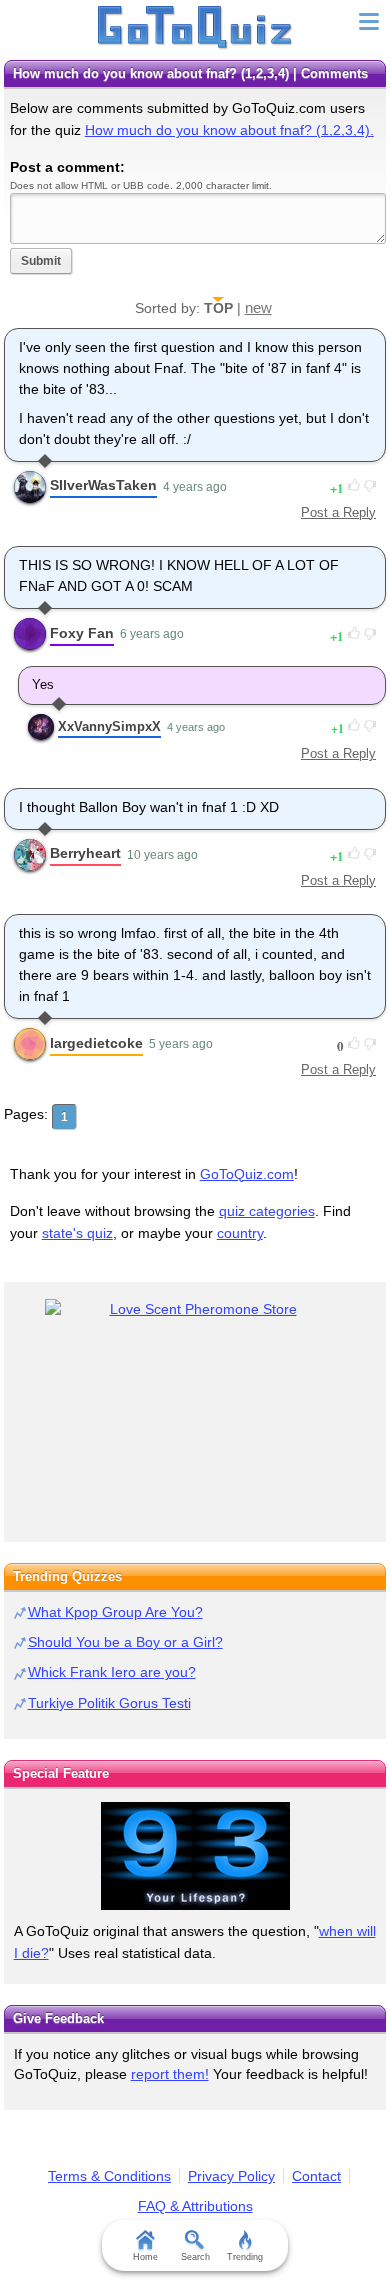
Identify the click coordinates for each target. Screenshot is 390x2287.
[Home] (195, 28)
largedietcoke (96, 1043)
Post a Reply (338, 512)
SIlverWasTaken (103, 485)
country (240, 1233)
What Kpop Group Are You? (115, 1612)
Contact (316, 2176)
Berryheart (85, 853)
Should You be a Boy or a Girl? (125, 1642)
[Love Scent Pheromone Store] (195, 1309)
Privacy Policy (231, 2176)
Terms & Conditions (109, 2176)
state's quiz (77, 1233)
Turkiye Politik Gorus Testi (109, 1703)
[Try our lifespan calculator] (195, 1856)
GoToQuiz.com (247, 1174)
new (258, 307)
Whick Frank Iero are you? (112, 1672)
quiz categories (267, 1211)
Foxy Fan (82, 633)
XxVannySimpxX (109, 726)
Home (145, 2257)
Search (195, 2257)
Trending (245, 2257)
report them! (170, 2074)
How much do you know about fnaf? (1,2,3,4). (229, 130)
